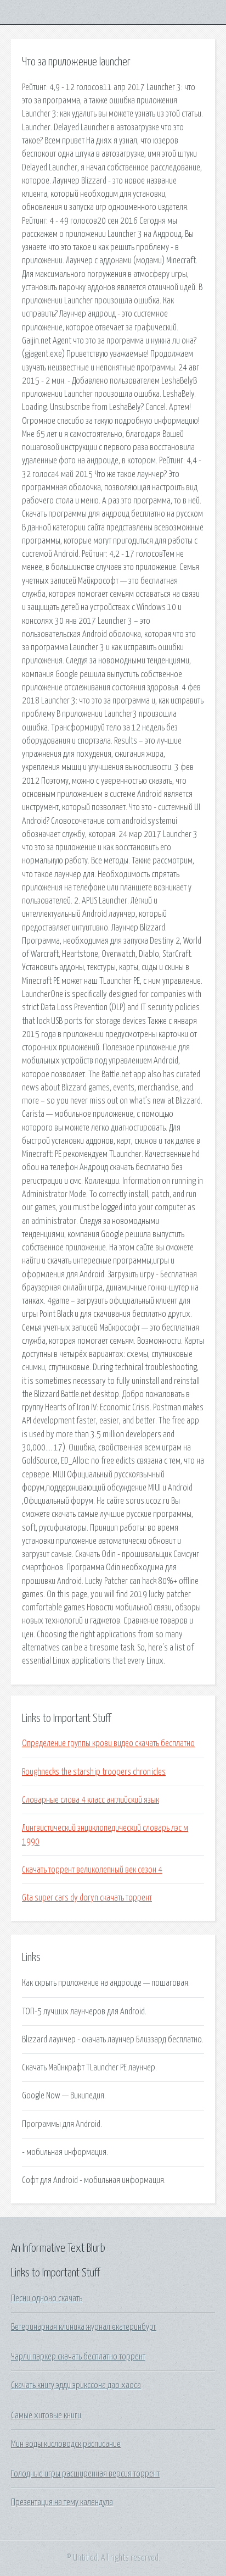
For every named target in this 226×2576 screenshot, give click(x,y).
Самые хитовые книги (46, 2416)
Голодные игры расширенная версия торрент (85, 2474)
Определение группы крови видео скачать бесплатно (108, 1743)
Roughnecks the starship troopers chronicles (94, 1772)
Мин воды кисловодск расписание (66, 2444)
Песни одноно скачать (47, 2298)
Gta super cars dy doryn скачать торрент (87, 1898)
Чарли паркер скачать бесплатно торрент (78, 2357)
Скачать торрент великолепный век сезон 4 (92, 1870)
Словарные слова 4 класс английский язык (91, 1800)
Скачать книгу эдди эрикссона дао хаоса (76, 2385)
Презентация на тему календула (62, 2502)
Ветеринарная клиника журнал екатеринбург (84, 2327)
